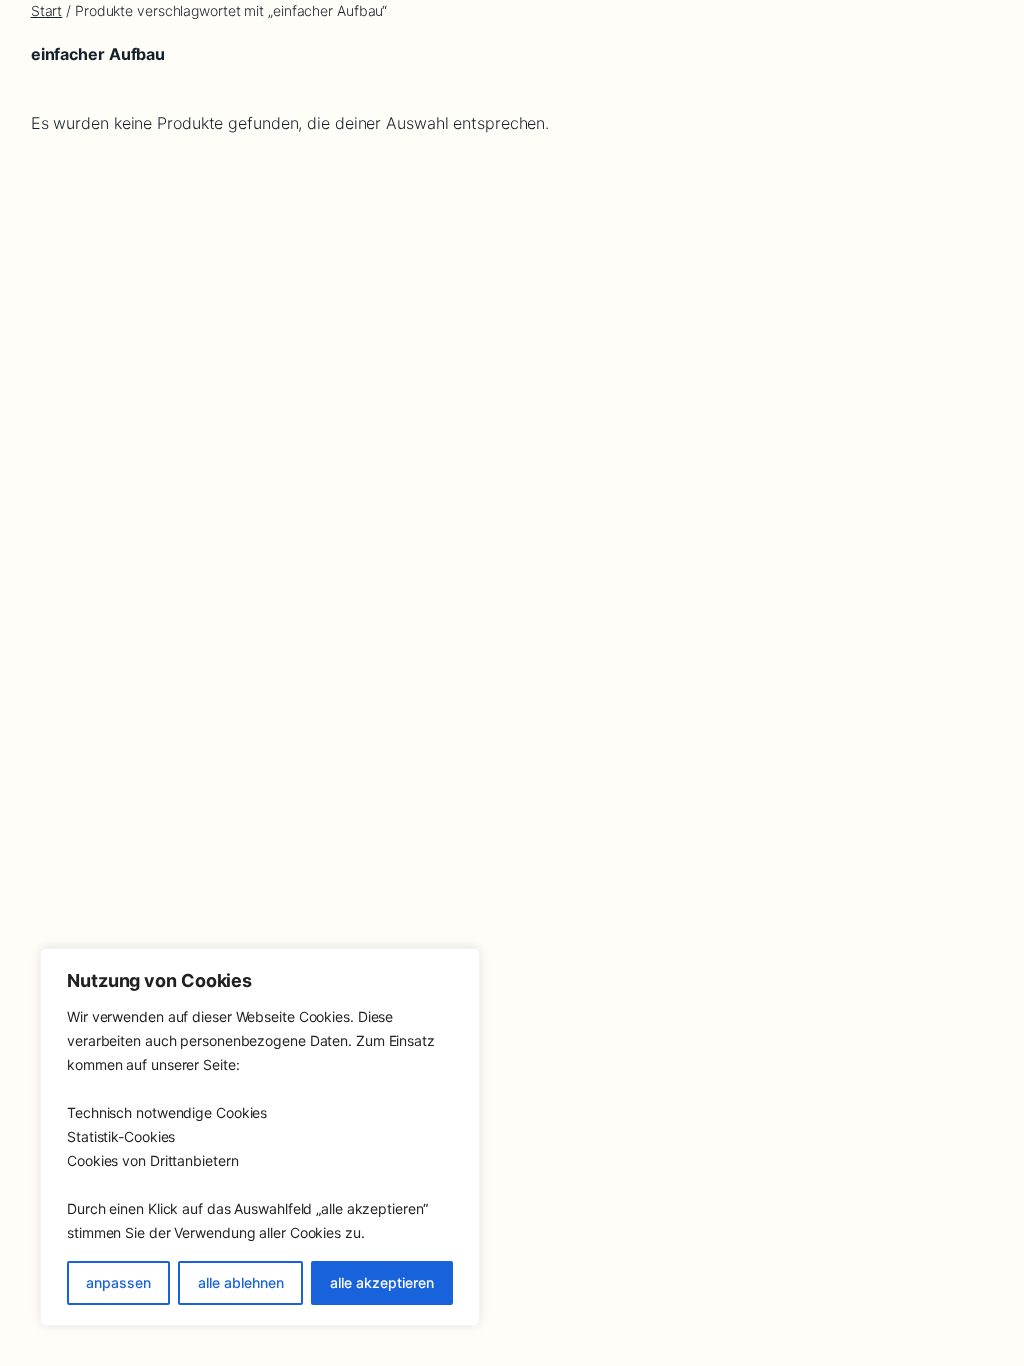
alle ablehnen (241, 1282)
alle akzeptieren (382, 1282)
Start (47, 10)
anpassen (118, 1282)
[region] (260, 1137)
